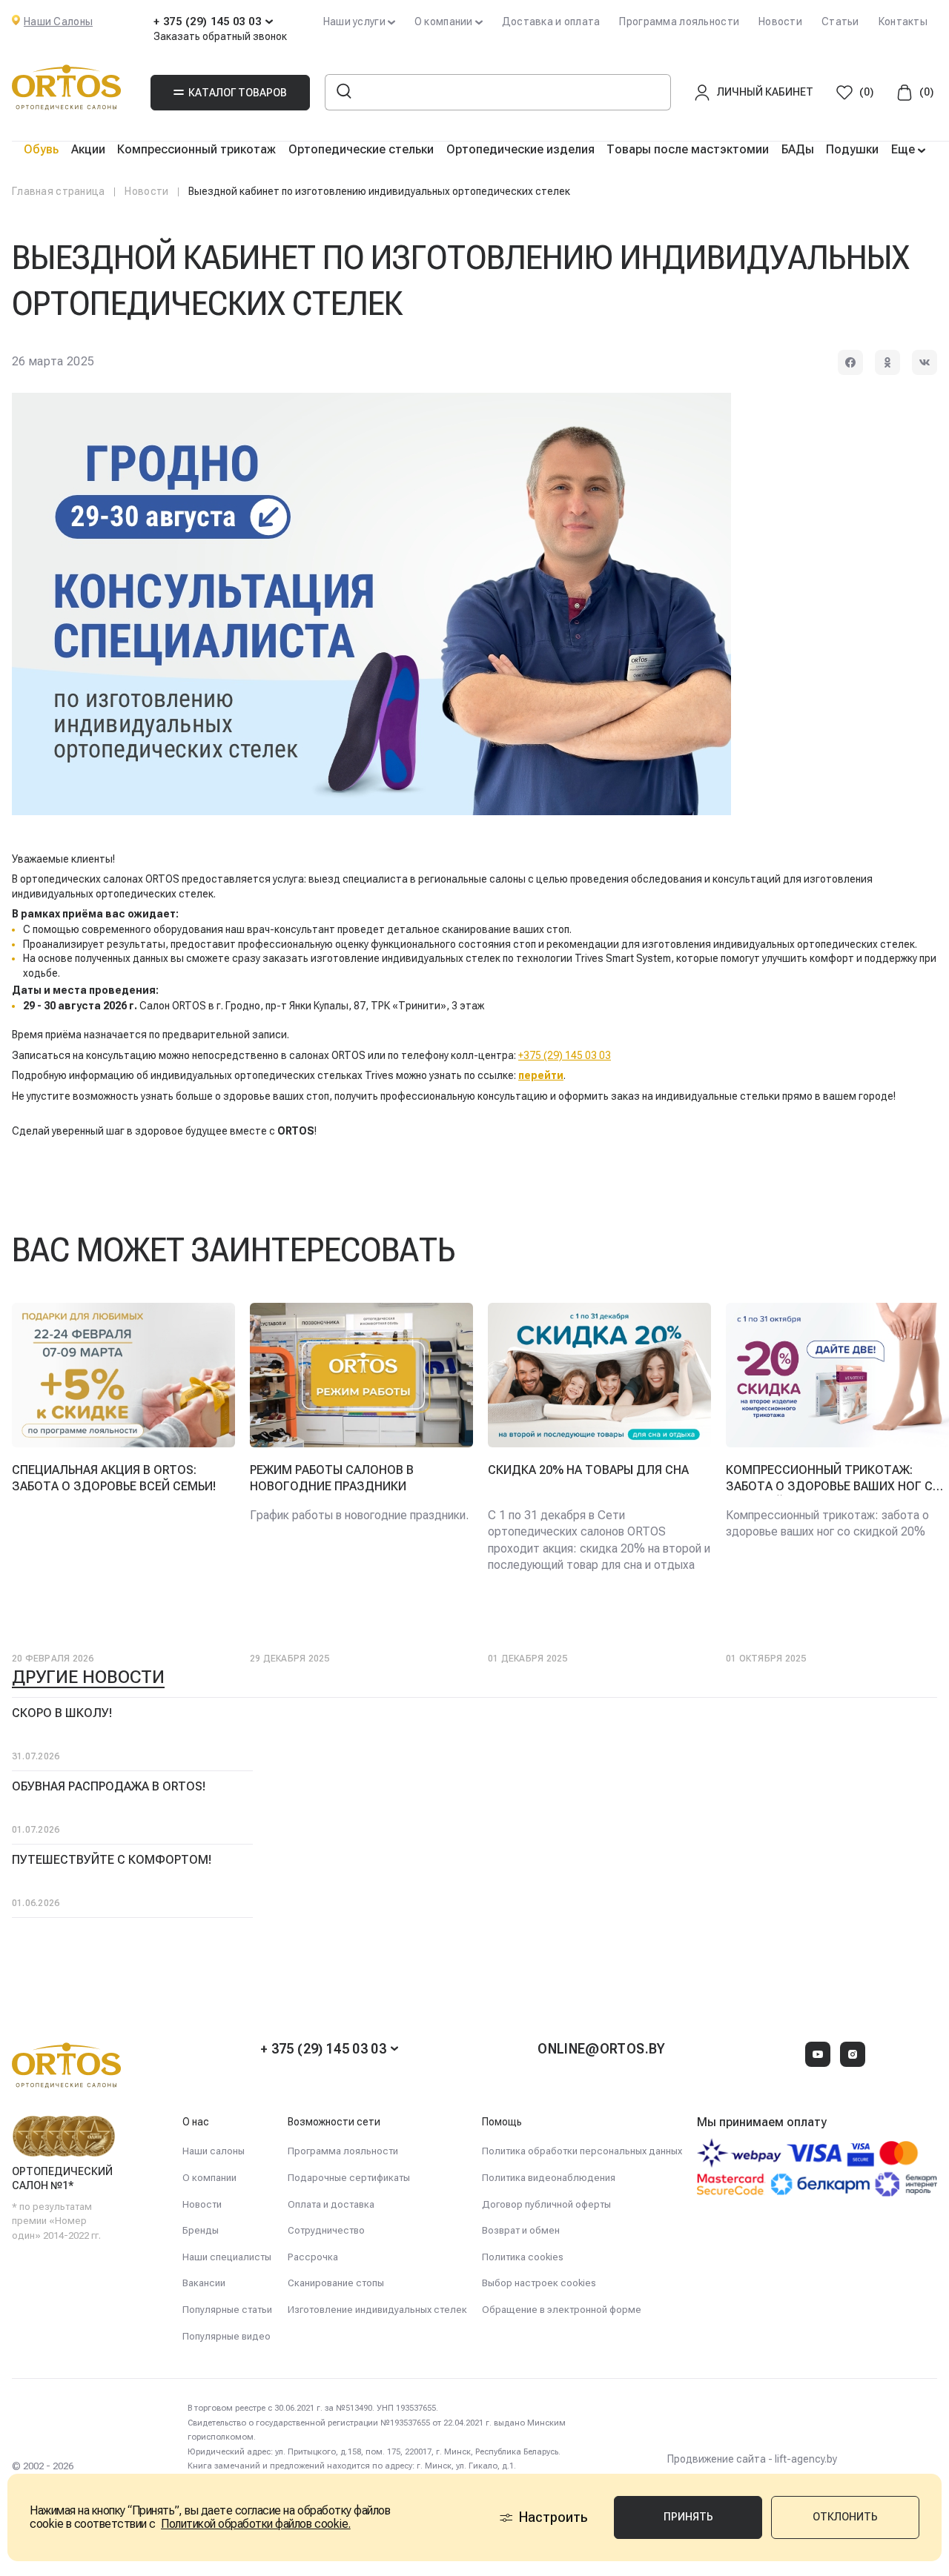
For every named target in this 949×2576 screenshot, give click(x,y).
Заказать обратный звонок (220, 36)
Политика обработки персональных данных (582, 2151)
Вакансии (204, 2283)
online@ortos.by (601, 2049)
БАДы (798, 149)
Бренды (201, 2230)
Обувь (41, 149)
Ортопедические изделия (520, 149)
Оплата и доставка (331, 2204)
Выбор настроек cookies (539, 2283)
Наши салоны (214, 2151)
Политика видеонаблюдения (549, 2178)
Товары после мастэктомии (688, 149)
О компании (209, 2178)
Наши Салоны (58, 21)
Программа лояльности (679, 21)
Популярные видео (226, 2336)
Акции (88, 149)
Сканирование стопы (336, 2283)
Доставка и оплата (551, 21)
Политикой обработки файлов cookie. (256, 2524)
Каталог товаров (238, 93)
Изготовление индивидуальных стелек (377, 2310)
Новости (780, 21)
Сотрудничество (326, 2230)
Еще (905, 149)
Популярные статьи (227, 2310)
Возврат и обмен (521, 2230)
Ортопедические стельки (361, 149)
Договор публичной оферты (546, 2204)
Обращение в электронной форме (562, 2310)
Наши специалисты (227, 2257)
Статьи (840, 21)
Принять (688, 2517)
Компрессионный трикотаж (196, 149)
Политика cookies (523, 2257)
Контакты (903, 21)
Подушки (852, 149)
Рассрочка (313, 2257)
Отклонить (845, 2517)
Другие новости (88, 1677)
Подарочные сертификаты (349, 2178)
